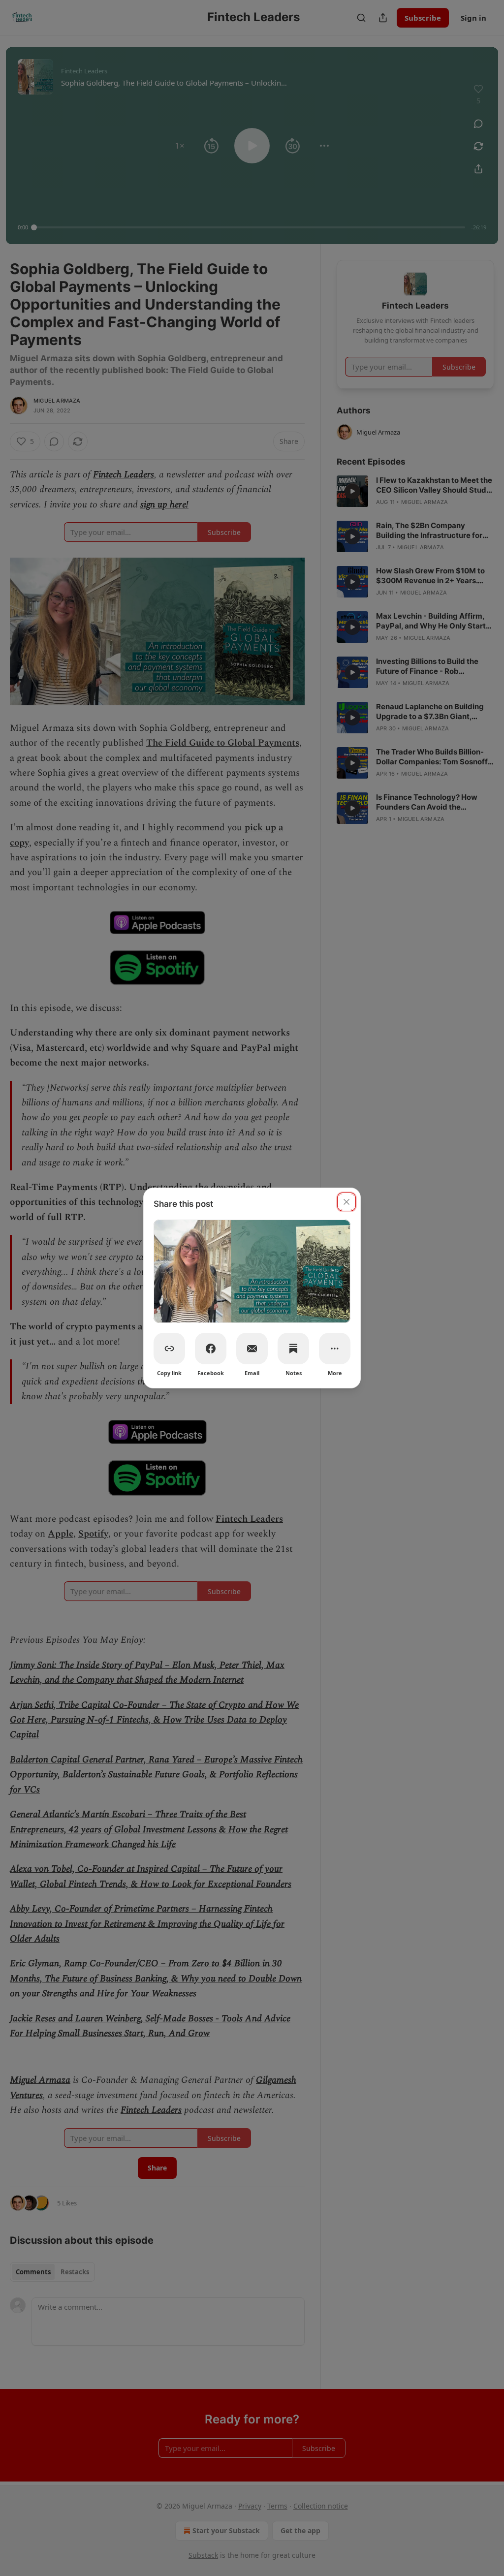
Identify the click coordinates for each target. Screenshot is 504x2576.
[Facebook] (211, 1349)
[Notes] (293, 1349)
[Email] (252, 1349)
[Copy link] (169, 1349)
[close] (346, 1202)
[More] (335, 1349)
